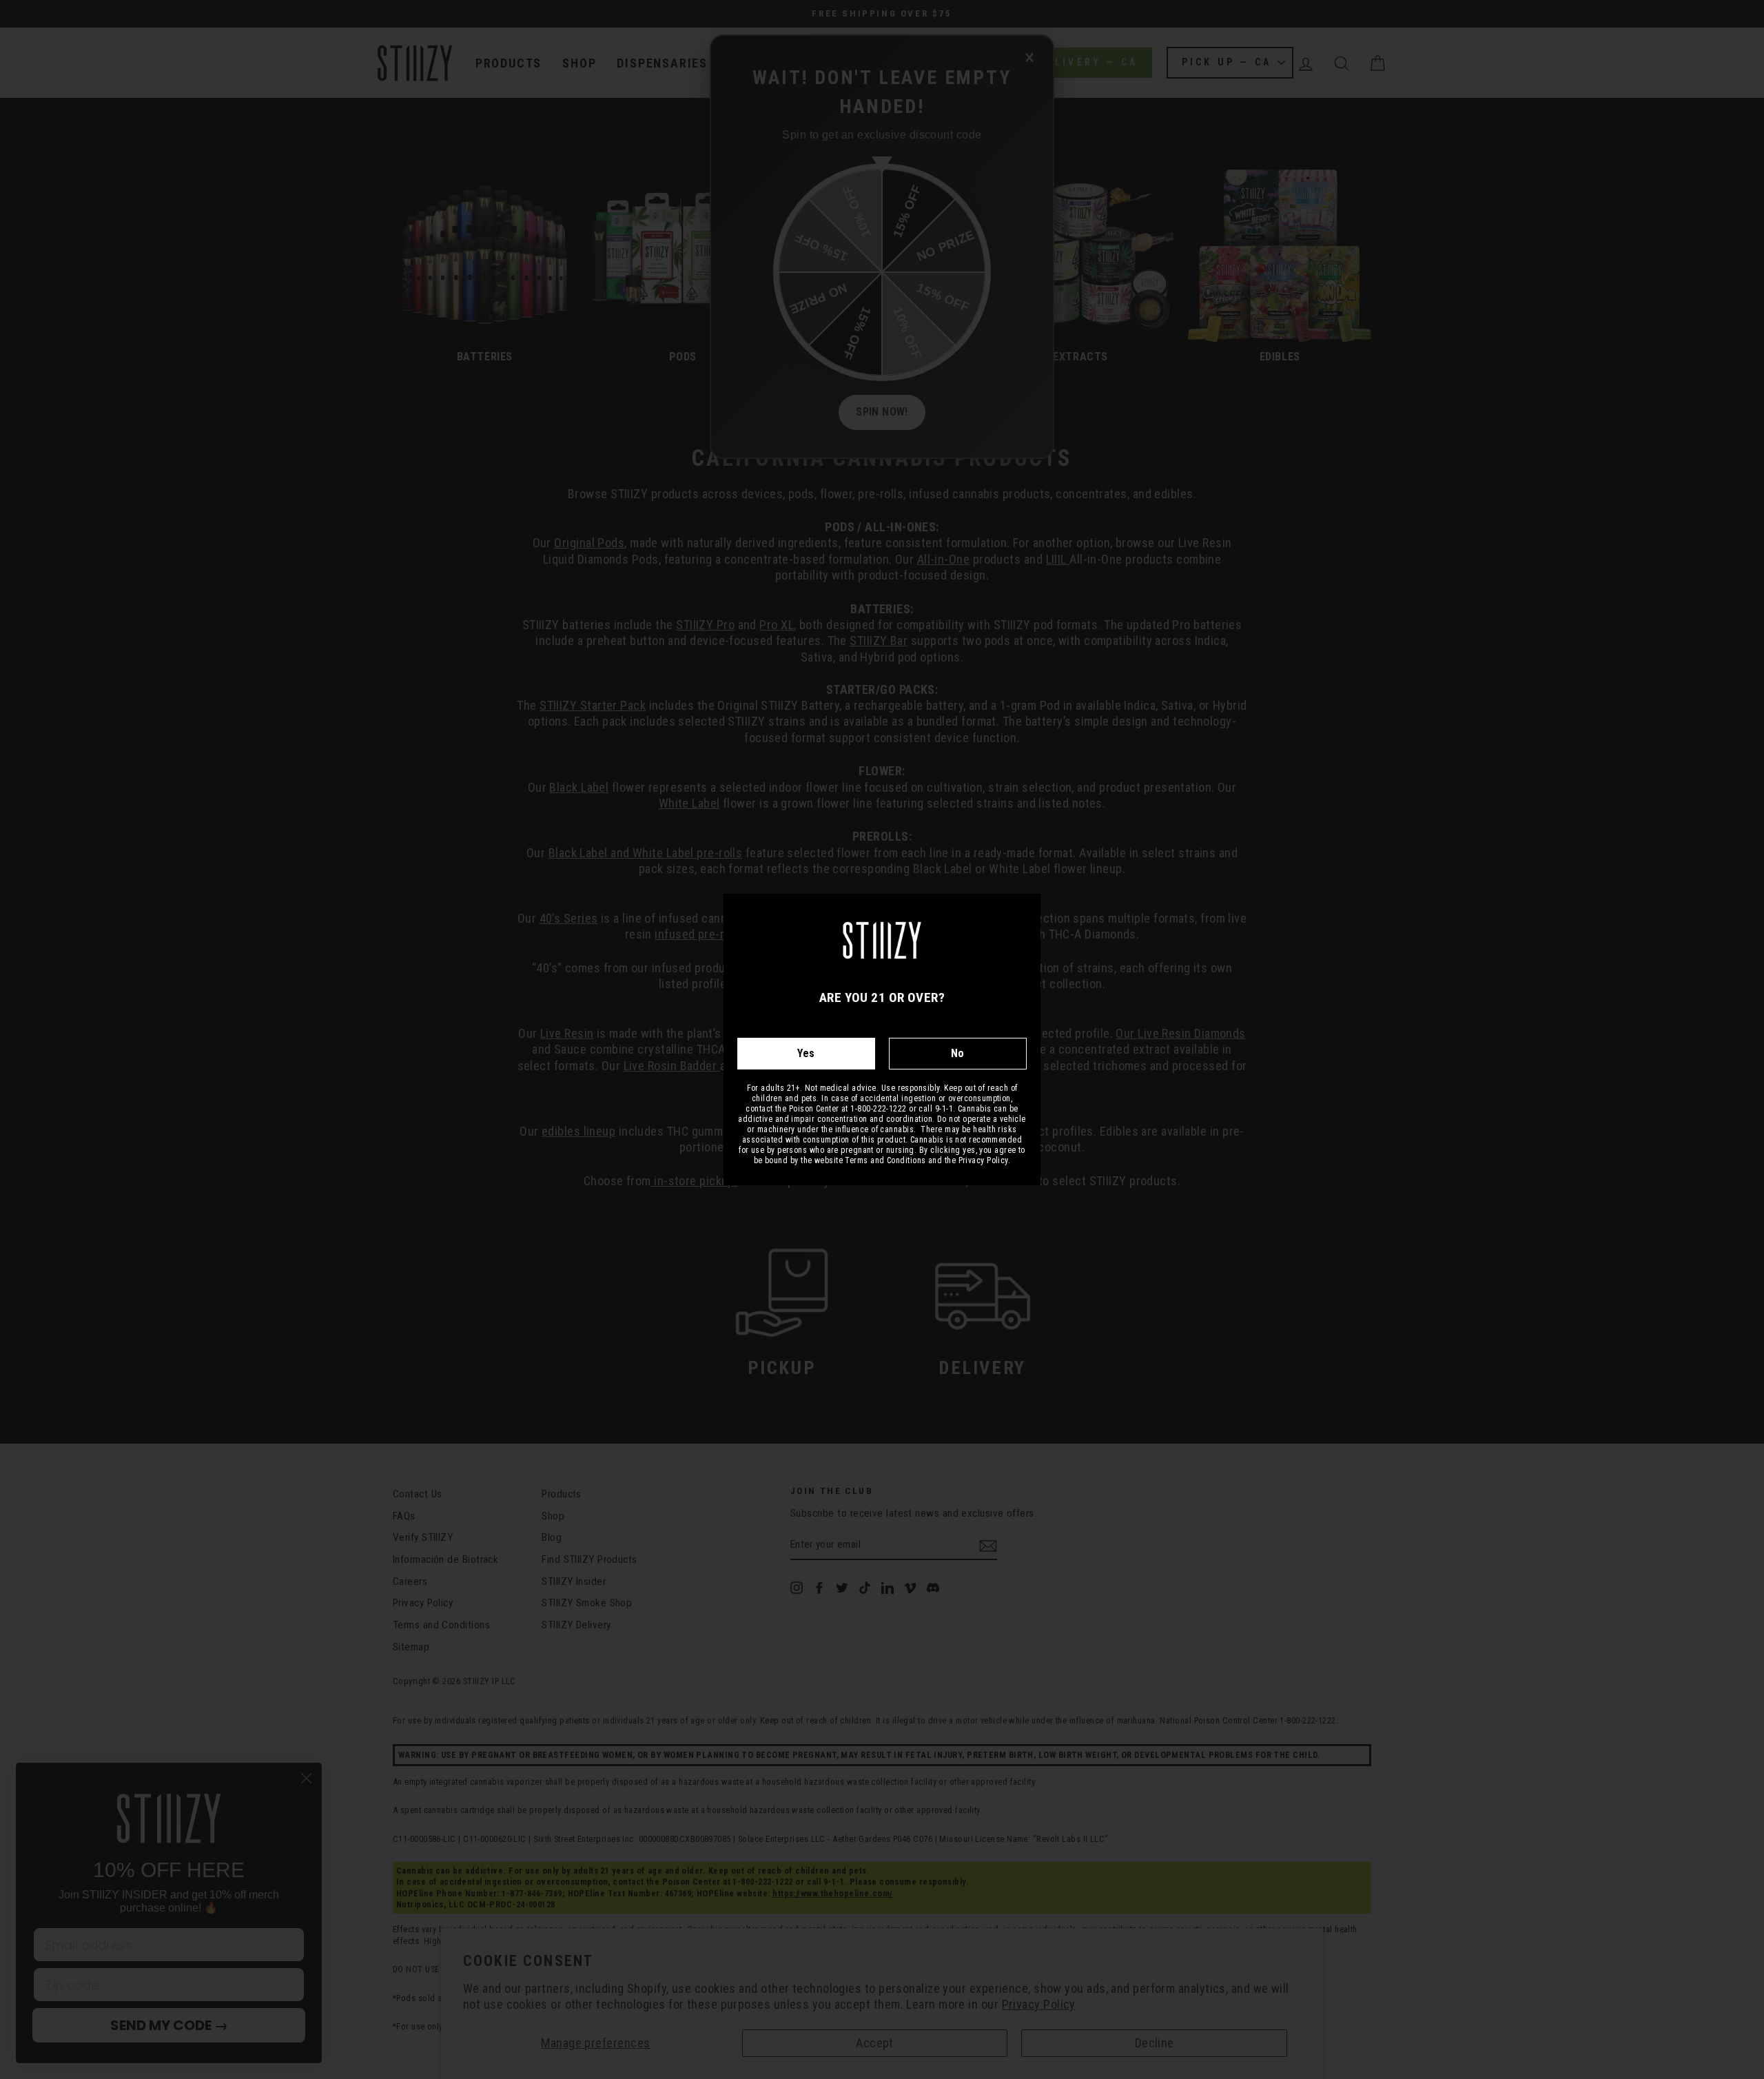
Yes (806, 1053)
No (958, 1053)
